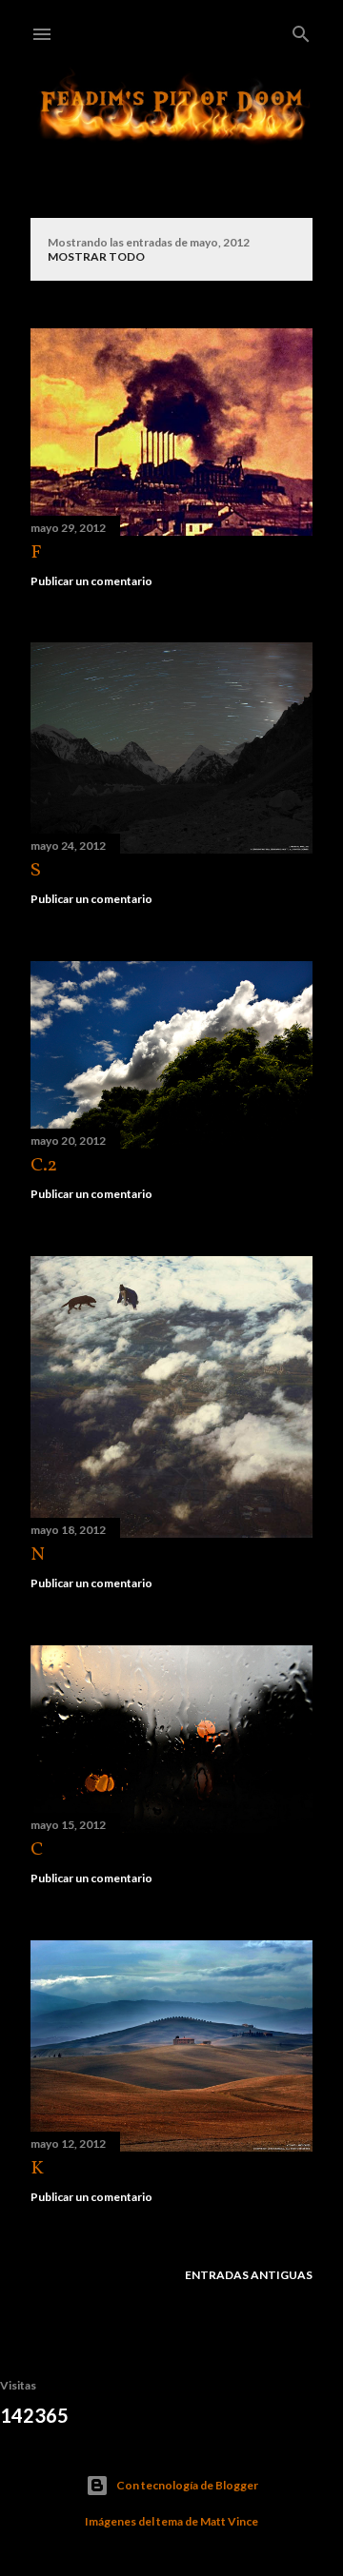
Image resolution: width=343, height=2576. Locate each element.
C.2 (44, 1166)
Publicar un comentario (91, 581)
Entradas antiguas (249, 2275)
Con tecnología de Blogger (187, 2485)
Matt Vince (229, 2521)
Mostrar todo (96, 256)
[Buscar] (301, 30)
